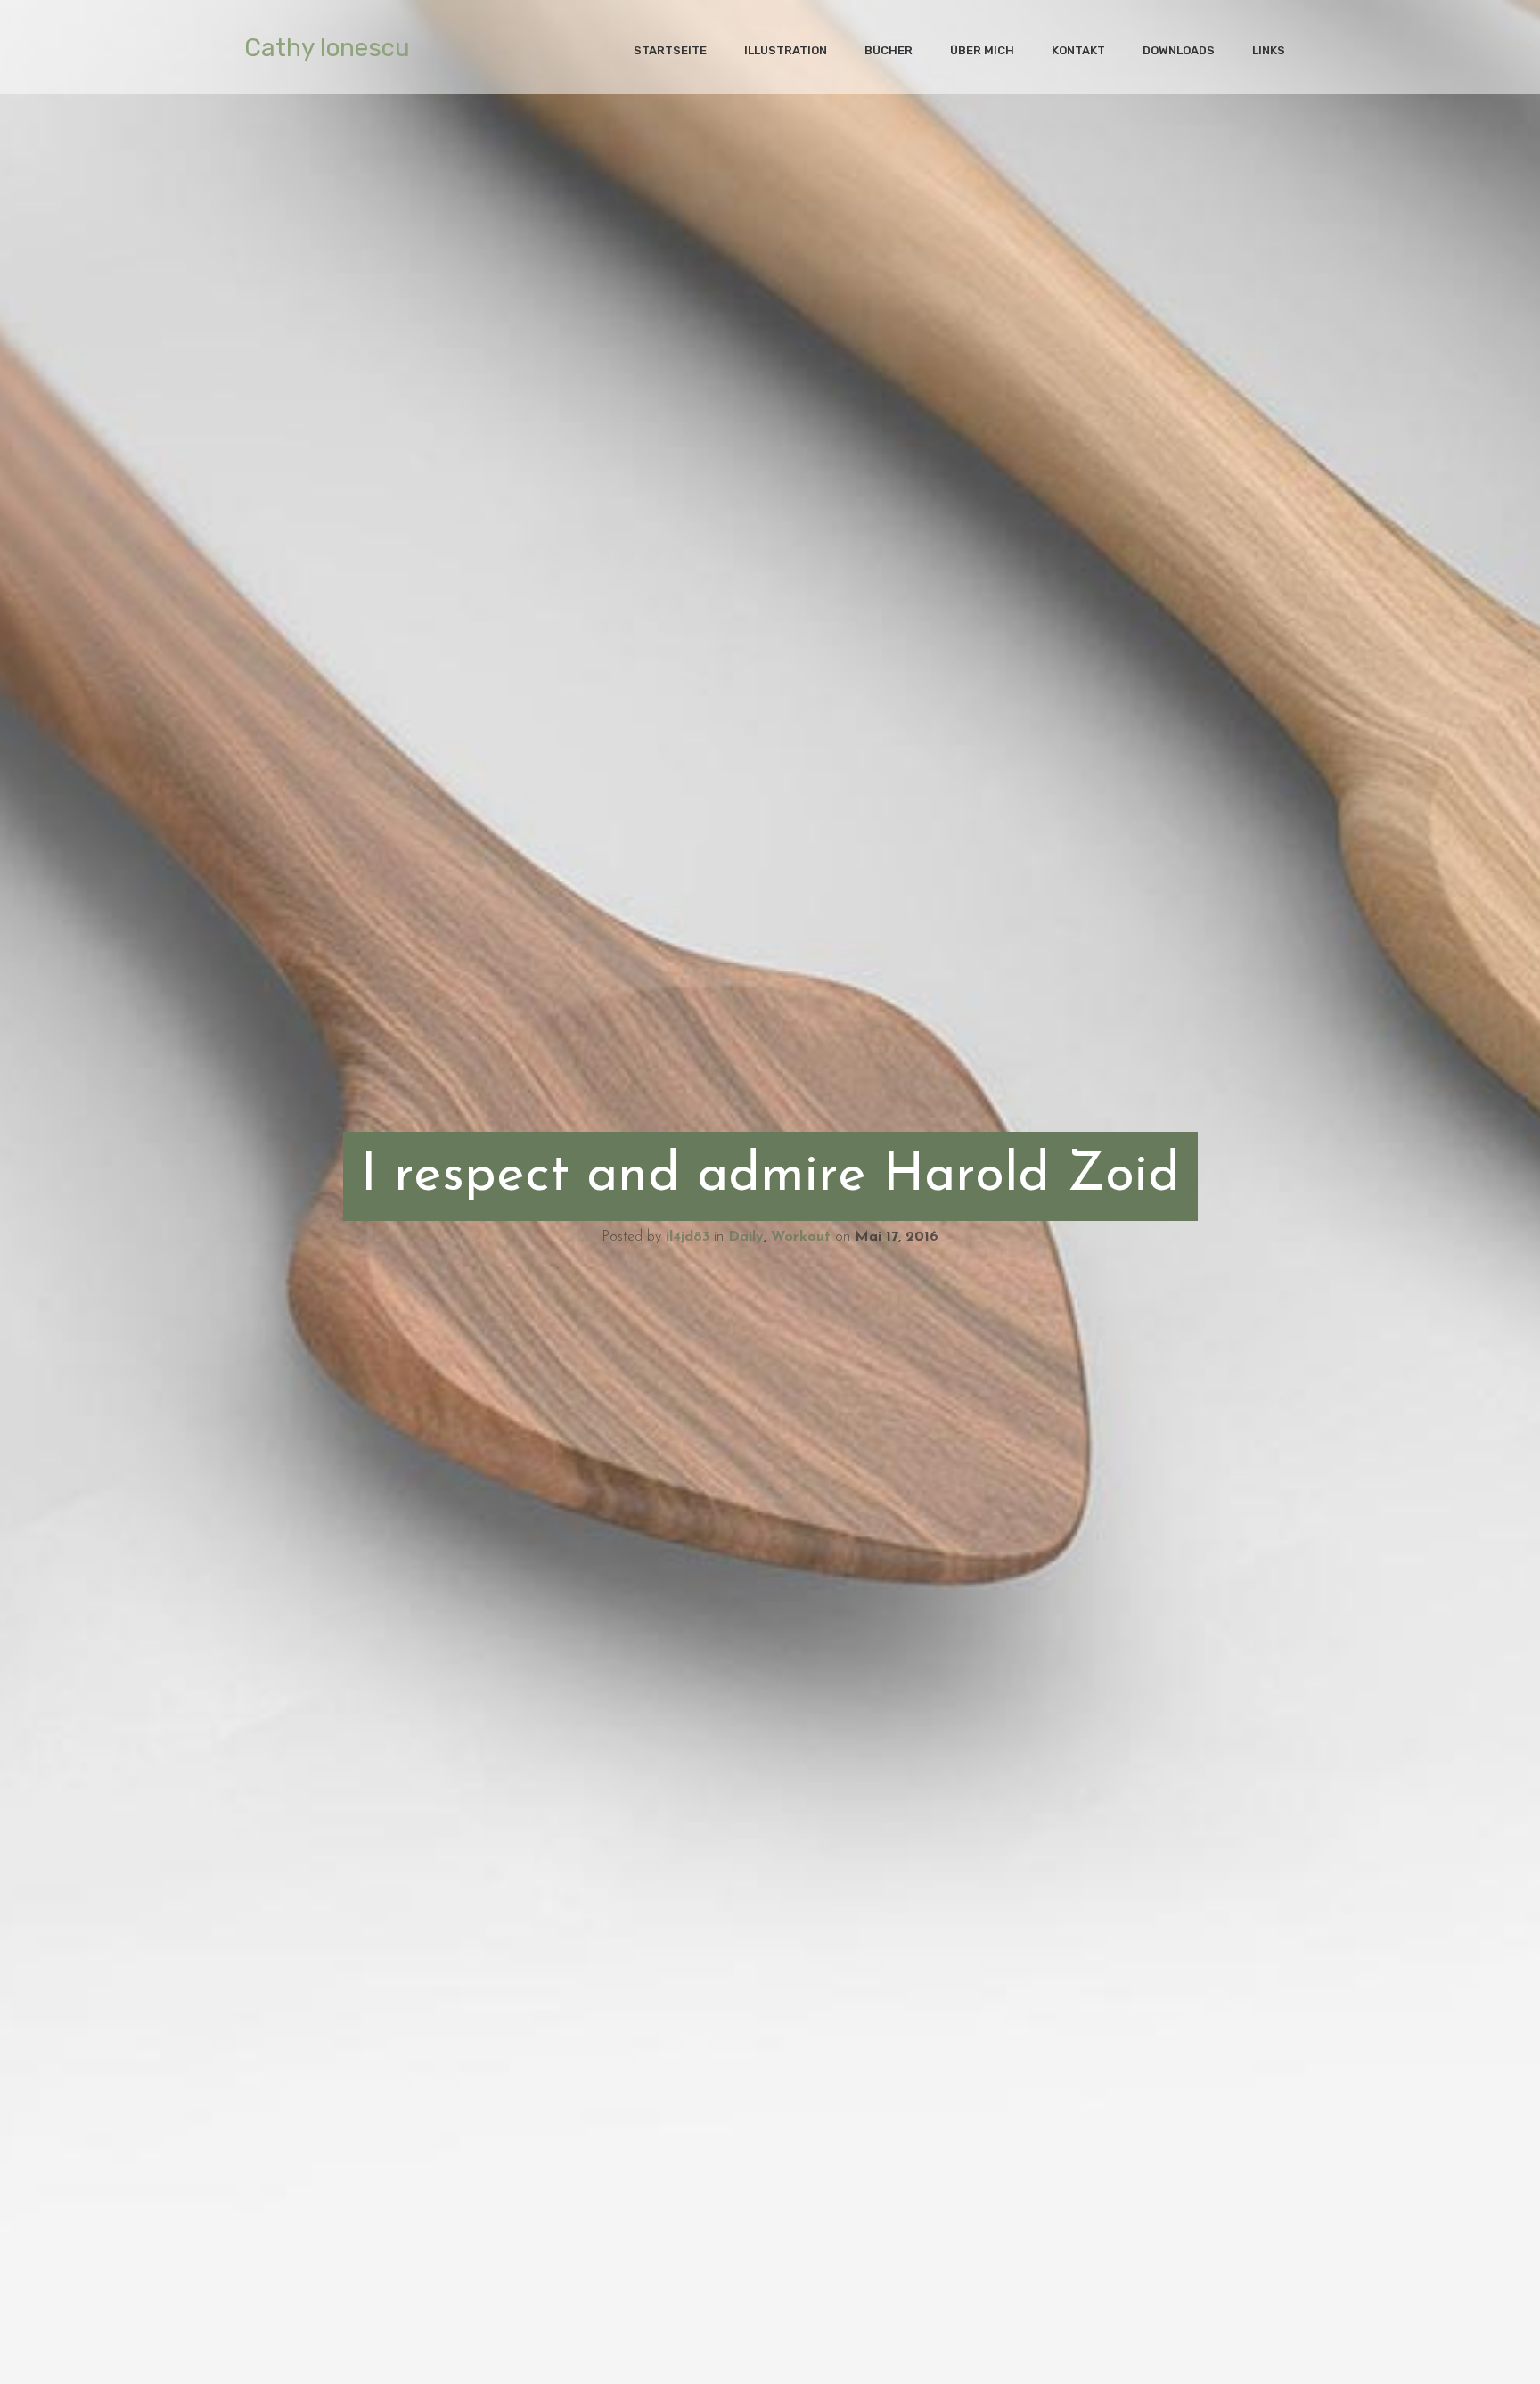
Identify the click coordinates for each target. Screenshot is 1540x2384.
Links (1269, 50)
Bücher (889, 50)
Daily (746, 1237)
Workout (801, 1237)
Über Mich (982, 50)
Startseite (670, 50)
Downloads (1179, 50)
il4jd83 (688, 1237)
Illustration (786, 50)
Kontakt (1078, 50)
